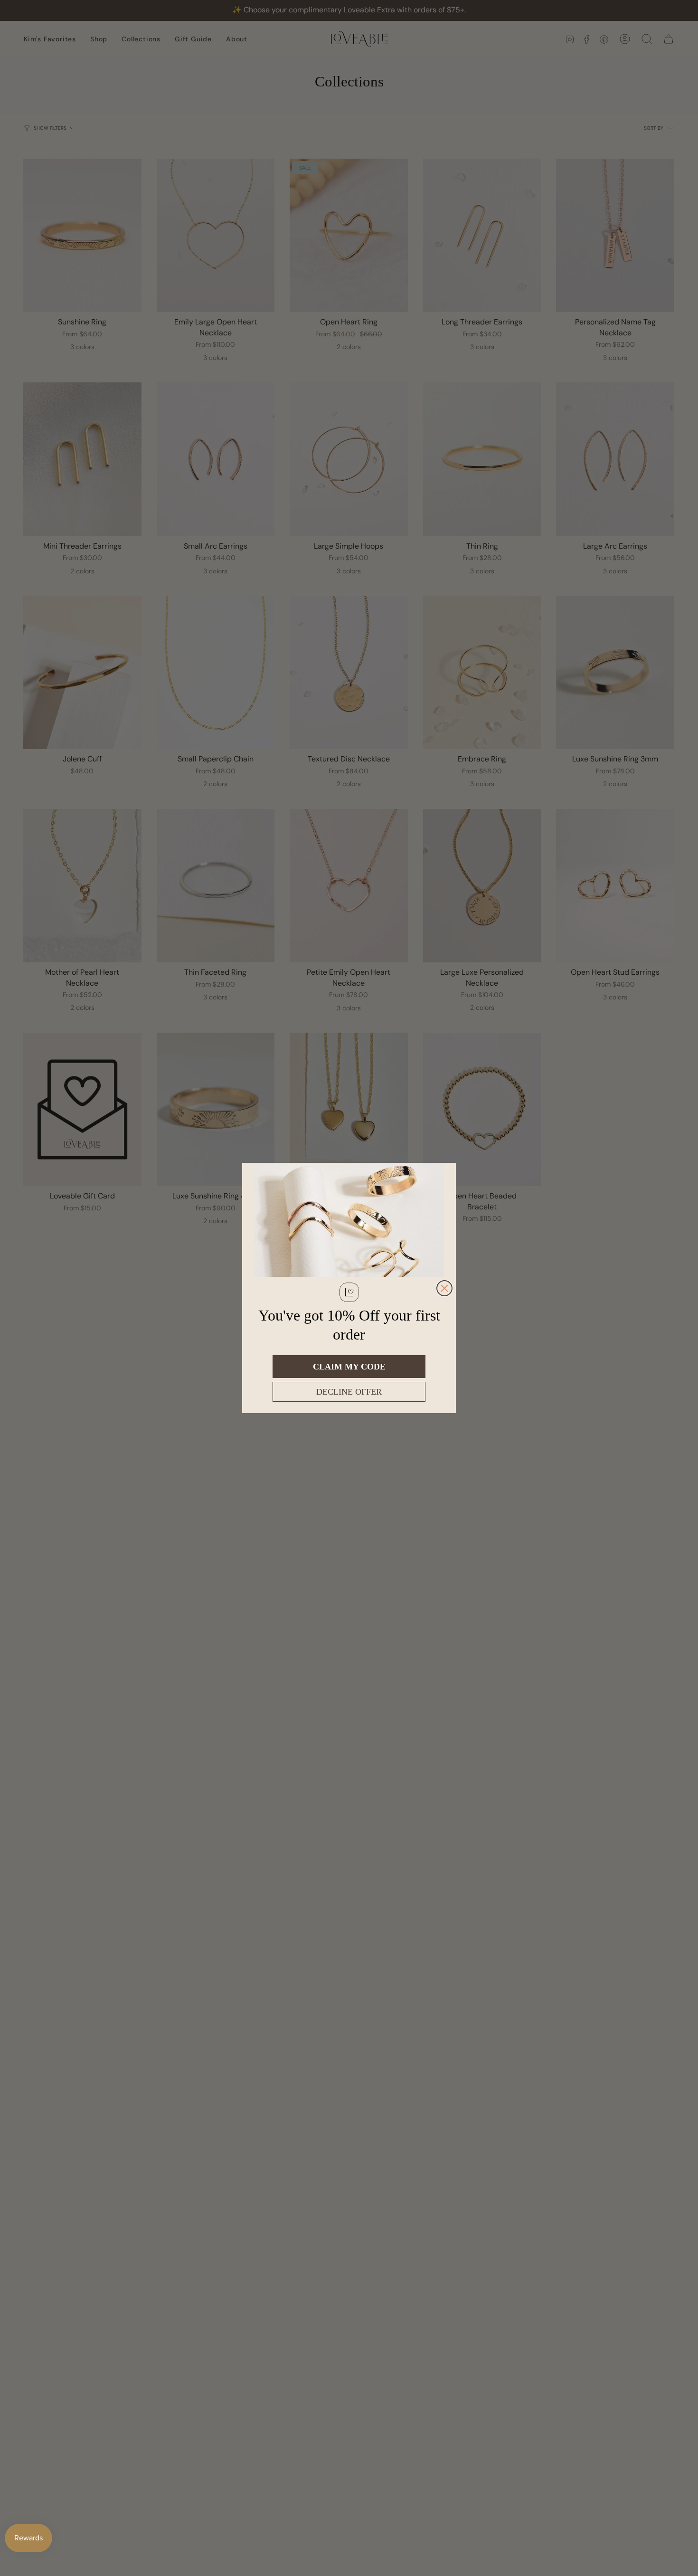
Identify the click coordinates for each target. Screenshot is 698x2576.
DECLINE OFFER (349, 1392)
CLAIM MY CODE (349, 1367)
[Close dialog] (444, 1288)
